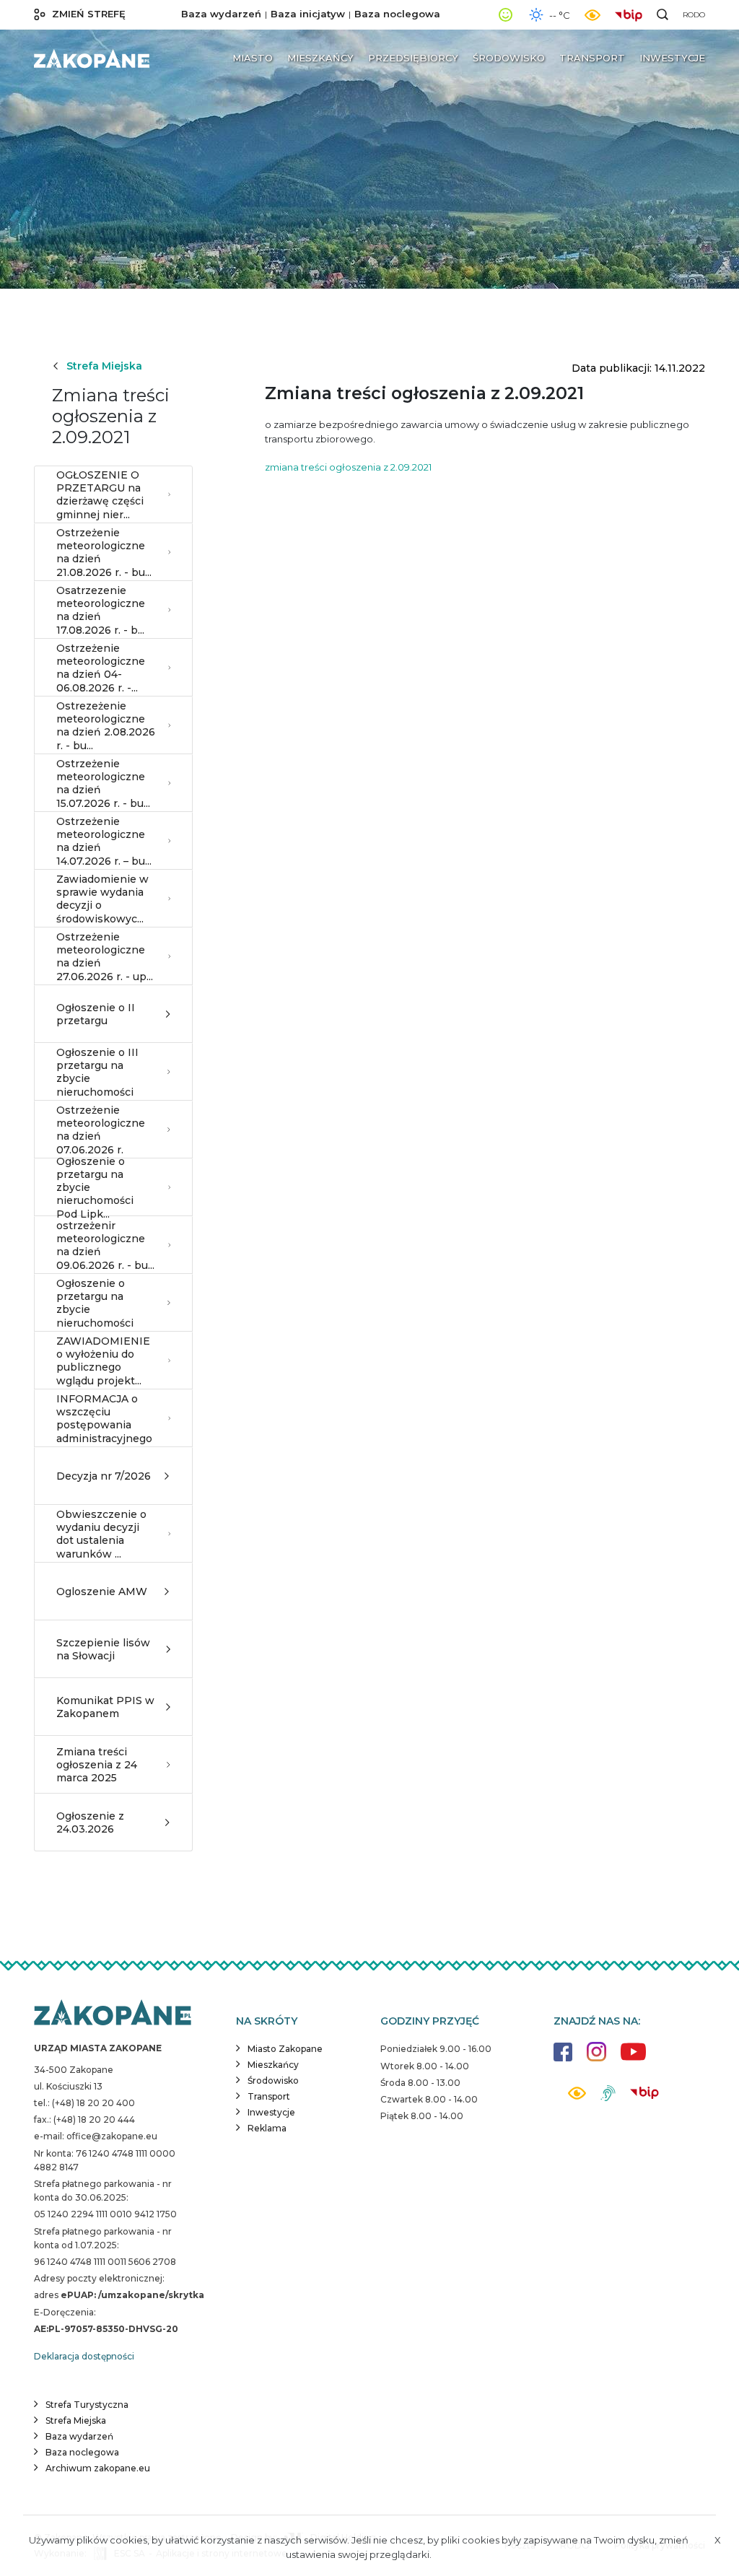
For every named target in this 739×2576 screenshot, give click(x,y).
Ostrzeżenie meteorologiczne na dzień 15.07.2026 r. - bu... (103, 783)
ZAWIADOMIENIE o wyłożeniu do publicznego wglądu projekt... (103, 1361)
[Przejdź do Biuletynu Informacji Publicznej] (632, 14)
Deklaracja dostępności (84, 2356)
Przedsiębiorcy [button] (413, 58)
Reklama (267, 2128)
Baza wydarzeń (221, 14)
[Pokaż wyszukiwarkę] (663, 14)
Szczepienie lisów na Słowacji (103, 1649)
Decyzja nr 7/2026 (104, 1476)
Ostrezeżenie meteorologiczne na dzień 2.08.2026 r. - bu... (106, 726)
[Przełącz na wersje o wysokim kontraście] (577, 2097)
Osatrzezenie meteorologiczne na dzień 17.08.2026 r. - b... (101, 610)
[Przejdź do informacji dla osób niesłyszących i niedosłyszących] (608, 2099)
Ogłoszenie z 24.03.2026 (90, 1822)
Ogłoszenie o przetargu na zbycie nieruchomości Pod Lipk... (95, 1187)
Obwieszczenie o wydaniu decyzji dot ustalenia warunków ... (101, 1534)
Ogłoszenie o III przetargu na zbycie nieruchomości (97, 1072)
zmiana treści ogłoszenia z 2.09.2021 (348, 467)
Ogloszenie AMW (102, 1592)
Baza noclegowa (397, 14)
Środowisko (273, 2081)
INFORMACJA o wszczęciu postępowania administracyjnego (104, 1419)
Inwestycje (271, 2112)
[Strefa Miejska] (92, 58)
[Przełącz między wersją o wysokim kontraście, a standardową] (592, 15)
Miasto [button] (253, 58)
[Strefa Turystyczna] (113, 2014)
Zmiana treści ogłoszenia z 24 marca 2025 (97, 1765)
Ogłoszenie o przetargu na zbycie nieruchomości (95, 1303)
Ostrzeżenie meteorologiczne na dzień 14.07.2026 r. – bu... (104, 841)
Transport (269, 2096)
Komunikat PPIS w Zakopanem (105, 1707)
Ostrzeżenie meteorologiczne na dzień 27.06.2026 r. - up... (105, 957)
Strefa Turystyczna (87, 2405)
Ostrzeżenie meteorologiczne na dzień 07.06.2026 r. (101, 1130)
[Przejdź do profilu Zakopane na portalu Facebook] (563, 2059)
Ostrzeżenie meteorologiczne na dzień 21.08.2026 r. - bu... (104, 553)
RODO (694, 15)
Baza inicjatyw (308, 14)
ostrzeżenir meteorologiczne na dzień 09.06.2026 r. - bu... (105, 1245)
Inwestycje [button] (672, 58)
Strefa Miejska (104, 366)
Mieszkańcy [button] (320, 58)
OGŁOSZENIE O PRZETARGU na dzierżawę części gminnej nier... (100, 495)
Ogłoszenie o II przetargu (96, 1014)
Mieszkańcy (273, 2065)
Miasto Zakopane (285, 2049)
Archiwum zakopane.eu (98, 2468)
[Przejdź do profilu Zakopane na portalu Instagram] (596, 2059)
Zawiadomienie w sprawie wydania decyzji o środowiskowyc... (102, 899)
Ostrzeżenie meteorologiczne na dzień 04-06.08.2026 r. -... (101, 668)
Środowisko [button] (509, 58)
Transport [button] (592, 58)
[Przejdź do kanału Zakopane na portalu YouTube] (633, 2060)
